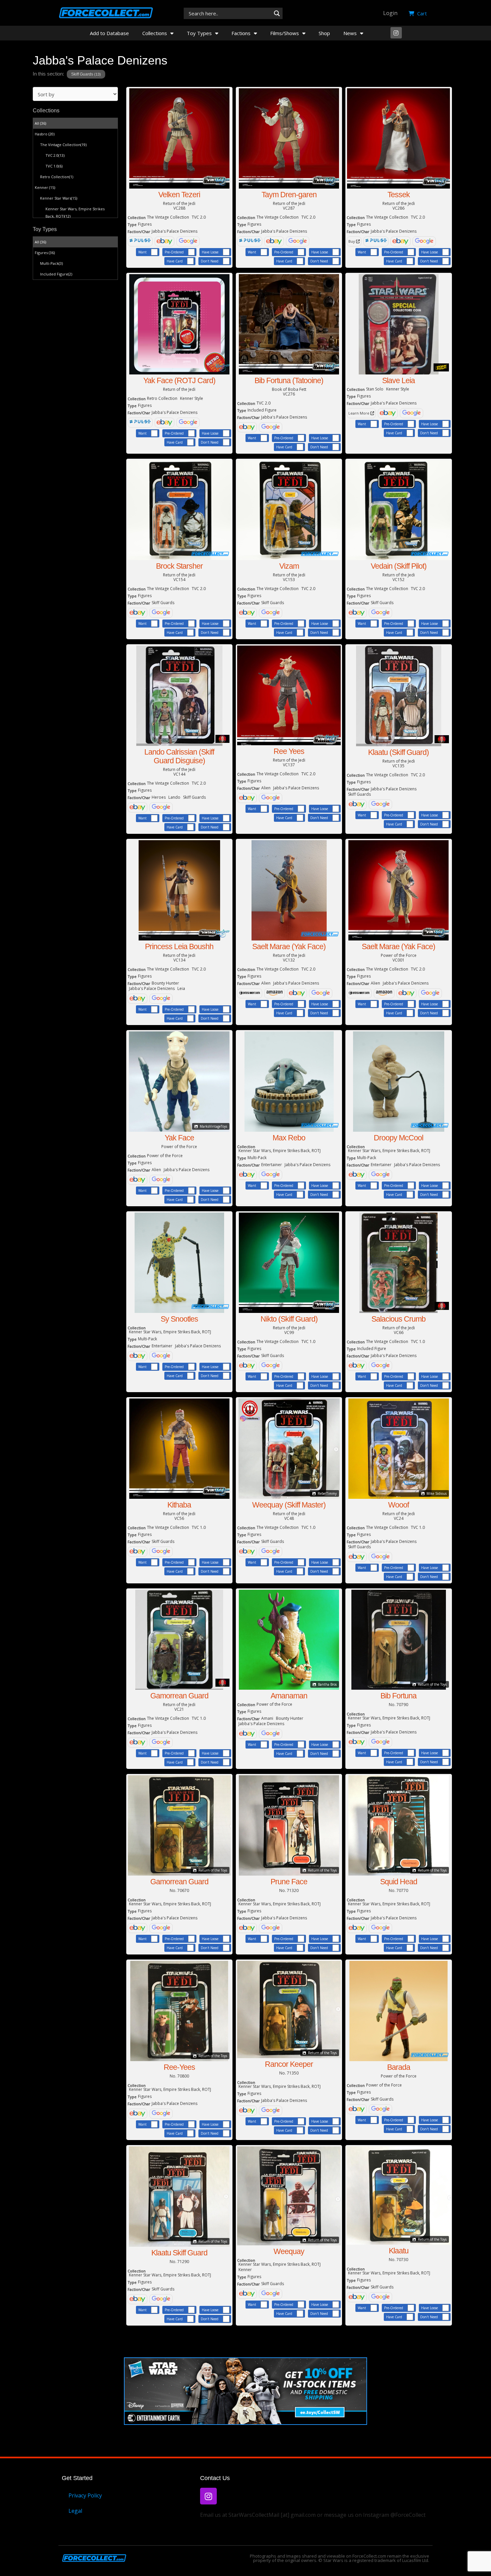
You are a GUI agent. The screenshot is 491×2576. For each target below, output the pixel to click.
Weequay (289, 2251)
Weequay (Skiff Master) (289, 1505)
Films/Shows (285, 33)
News (350, 33)
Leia (181, 988)
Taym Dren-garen (289, 195)
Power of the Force (399, 956)
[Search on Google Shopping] (188, 241)
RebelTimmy (327, 1493)
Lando (174, 797)
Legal (75, 2511)
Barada (399, 2067)
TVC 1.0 (54, 166)
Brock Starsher (179, 566)
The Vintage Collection (63, 145)
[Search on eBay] (165, 241)
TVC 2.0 (55, 155)
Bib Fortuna (398, 1696)
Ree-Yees (179, 2067)
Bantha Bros (327, 1684)
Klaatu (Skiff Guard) (398, 752)
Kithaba (179, 1505)
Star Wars (333, 2560)
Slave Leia (398, 380)
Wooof (398, 1505)
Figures (45, 253)
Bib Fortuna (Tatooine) (289, 380)
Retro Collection (57, 177)
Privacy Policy (85, 2495)
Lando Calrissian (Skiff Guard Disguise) (179, 756)
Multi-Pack (51, 263)
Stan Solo (375, 389)
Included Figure (56, 274)
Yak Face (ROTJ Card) (179, 380)
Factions (241, 33)
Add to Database (109, 33)
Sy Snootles (179, 1319)
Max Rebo (289, 1138)
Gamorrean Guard (179, 1696)
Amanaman (289, 1696)
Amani (267, 1718)
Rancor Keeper (289, 2064)
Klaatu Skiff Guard (179, 2253)
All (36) (40, 123)
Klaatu (399, 2251)
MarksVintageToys (213, 1126)
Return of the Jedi (179, 204)
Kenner (45, 187)
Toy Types (199, 33)
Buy (352, 241)
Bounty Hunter (165, 983)
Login (390, 13)
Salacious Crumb (398, 1319)
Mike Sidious (436, 1493)
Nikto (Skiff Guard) (289, 1319)
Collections (155, 33)
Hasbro (45, 134)
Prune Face (289, 1882)
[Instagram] (396, 33)
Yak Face (179, 1138)
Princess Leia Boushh (179, 946)
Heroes (159, 797)
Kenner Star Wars (59, 198)
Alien (266, 788)
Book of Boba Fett (289, 389)
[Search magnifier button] (277, 13)
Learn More (359, 413)
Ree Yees (289, 751)
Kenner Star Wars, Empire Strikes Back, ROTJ (75, 212)
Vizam (289, 566)
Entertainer (272, 1165)
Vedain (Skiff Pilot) (399, 566)
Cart (421, 13)
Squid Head (399, 1882)
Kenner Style (192, 398)
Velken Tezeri (179, 195)
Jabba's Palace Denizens (175, 231)
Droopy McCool (398, 1138)
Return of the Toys (432, 1684)
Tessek (399, 195)
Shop (324, 33)
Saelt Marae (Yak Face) (289, 946)
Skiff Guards (86, 74)
